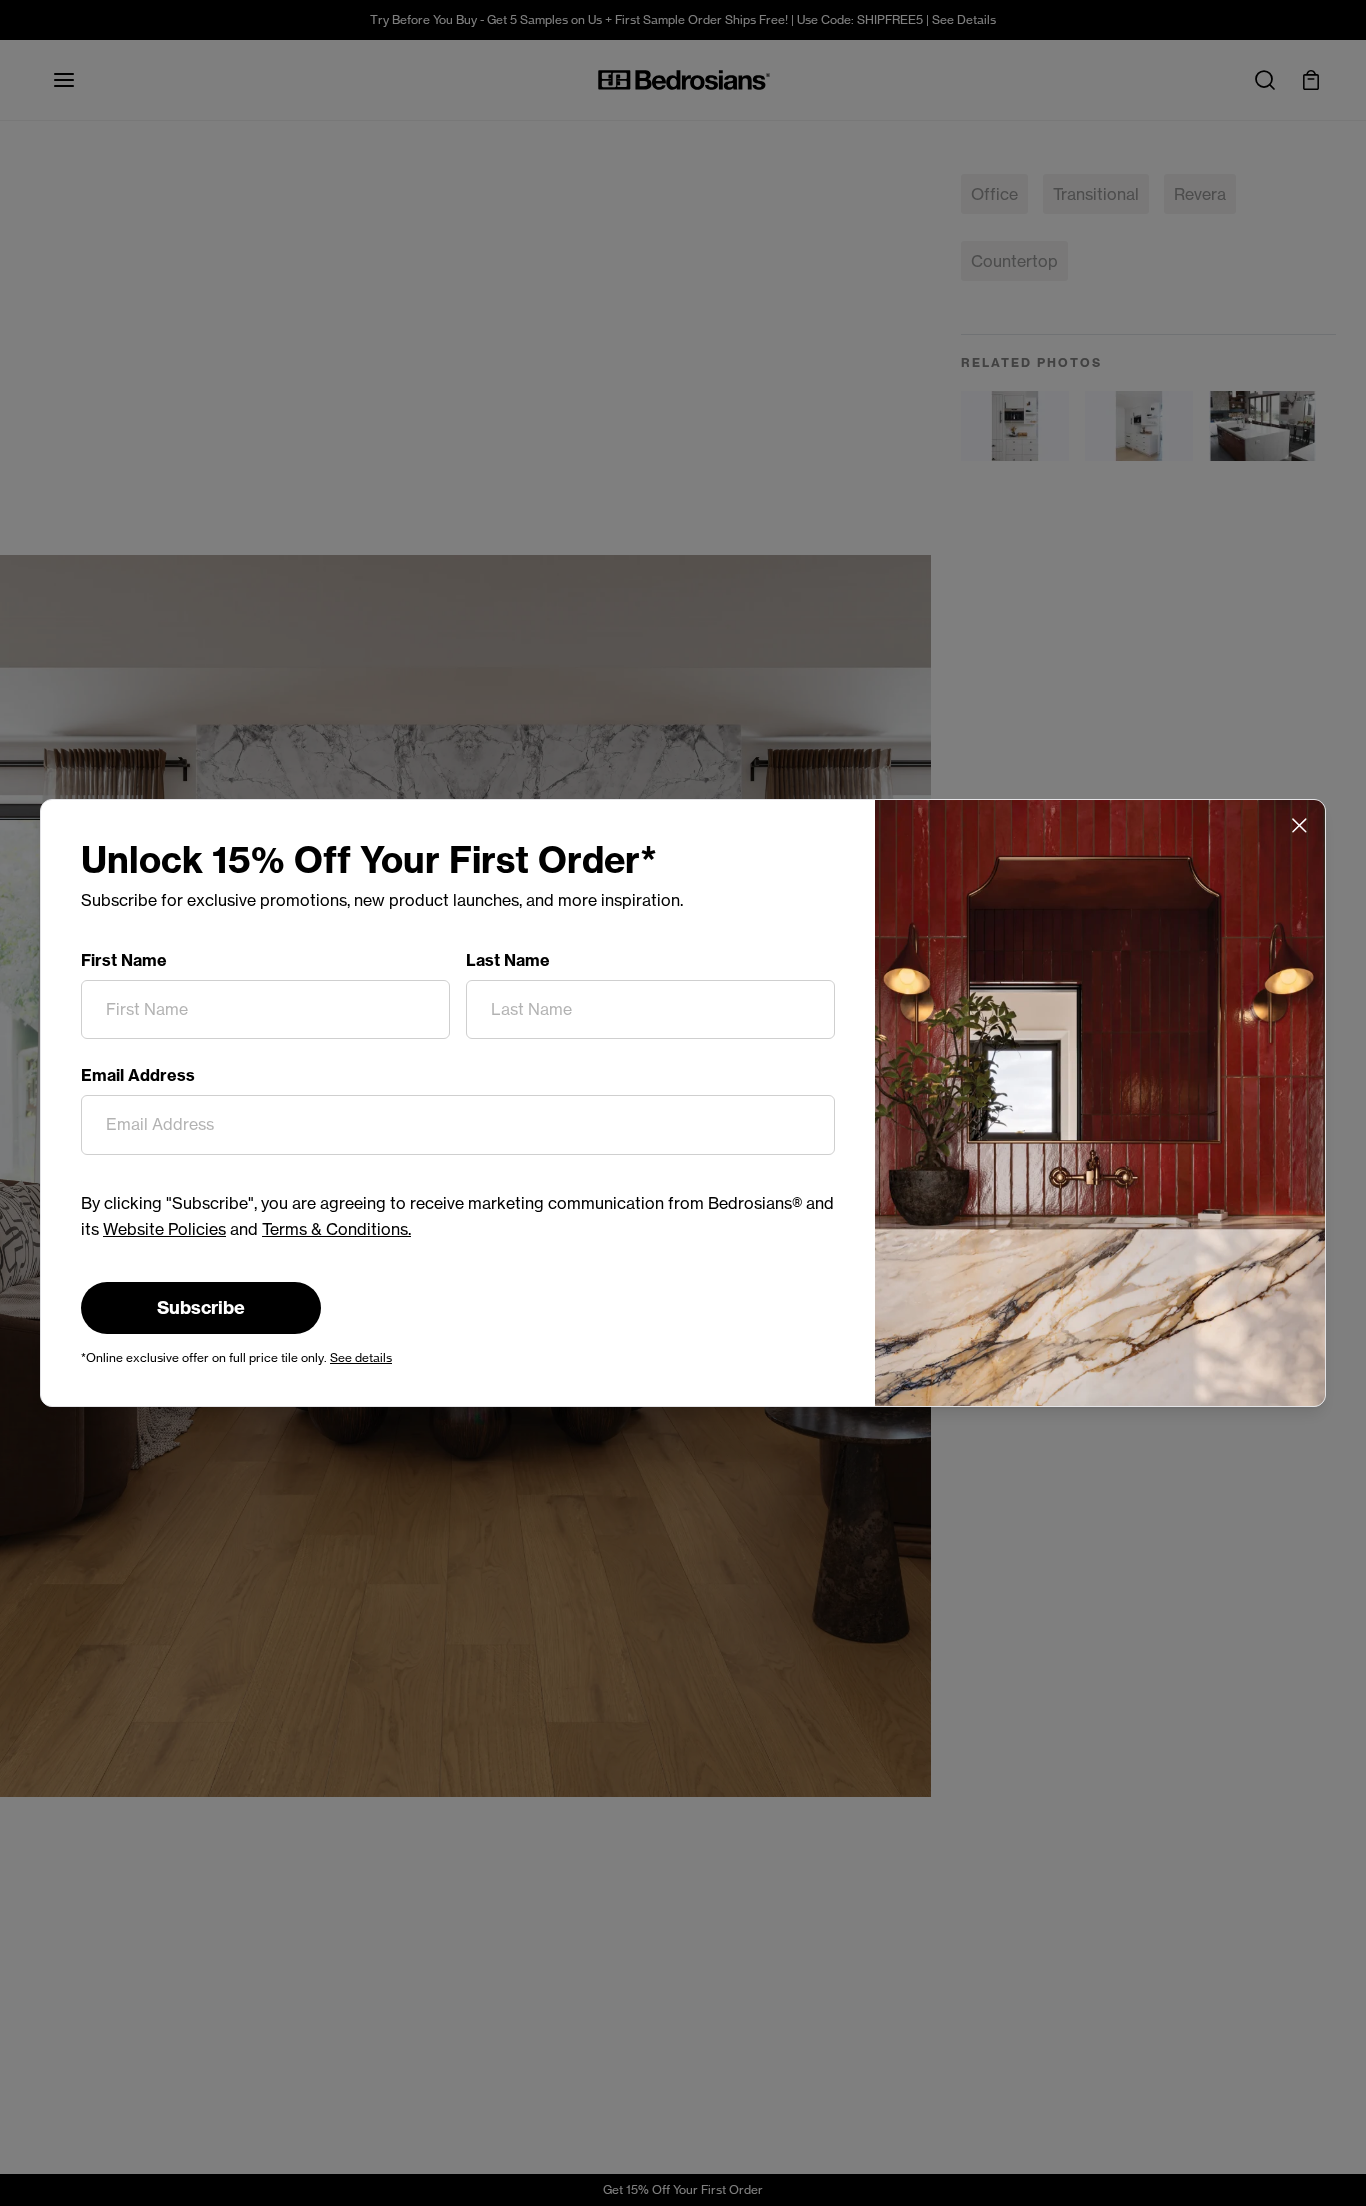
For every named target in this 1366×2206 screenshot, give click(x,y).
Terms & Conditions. (336, 1229)
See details (361, 1357)
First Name (124, 960)
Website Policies (164, 1229)
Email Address (138, 1075)
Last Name (508, 960)
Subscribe (201, 1307)
